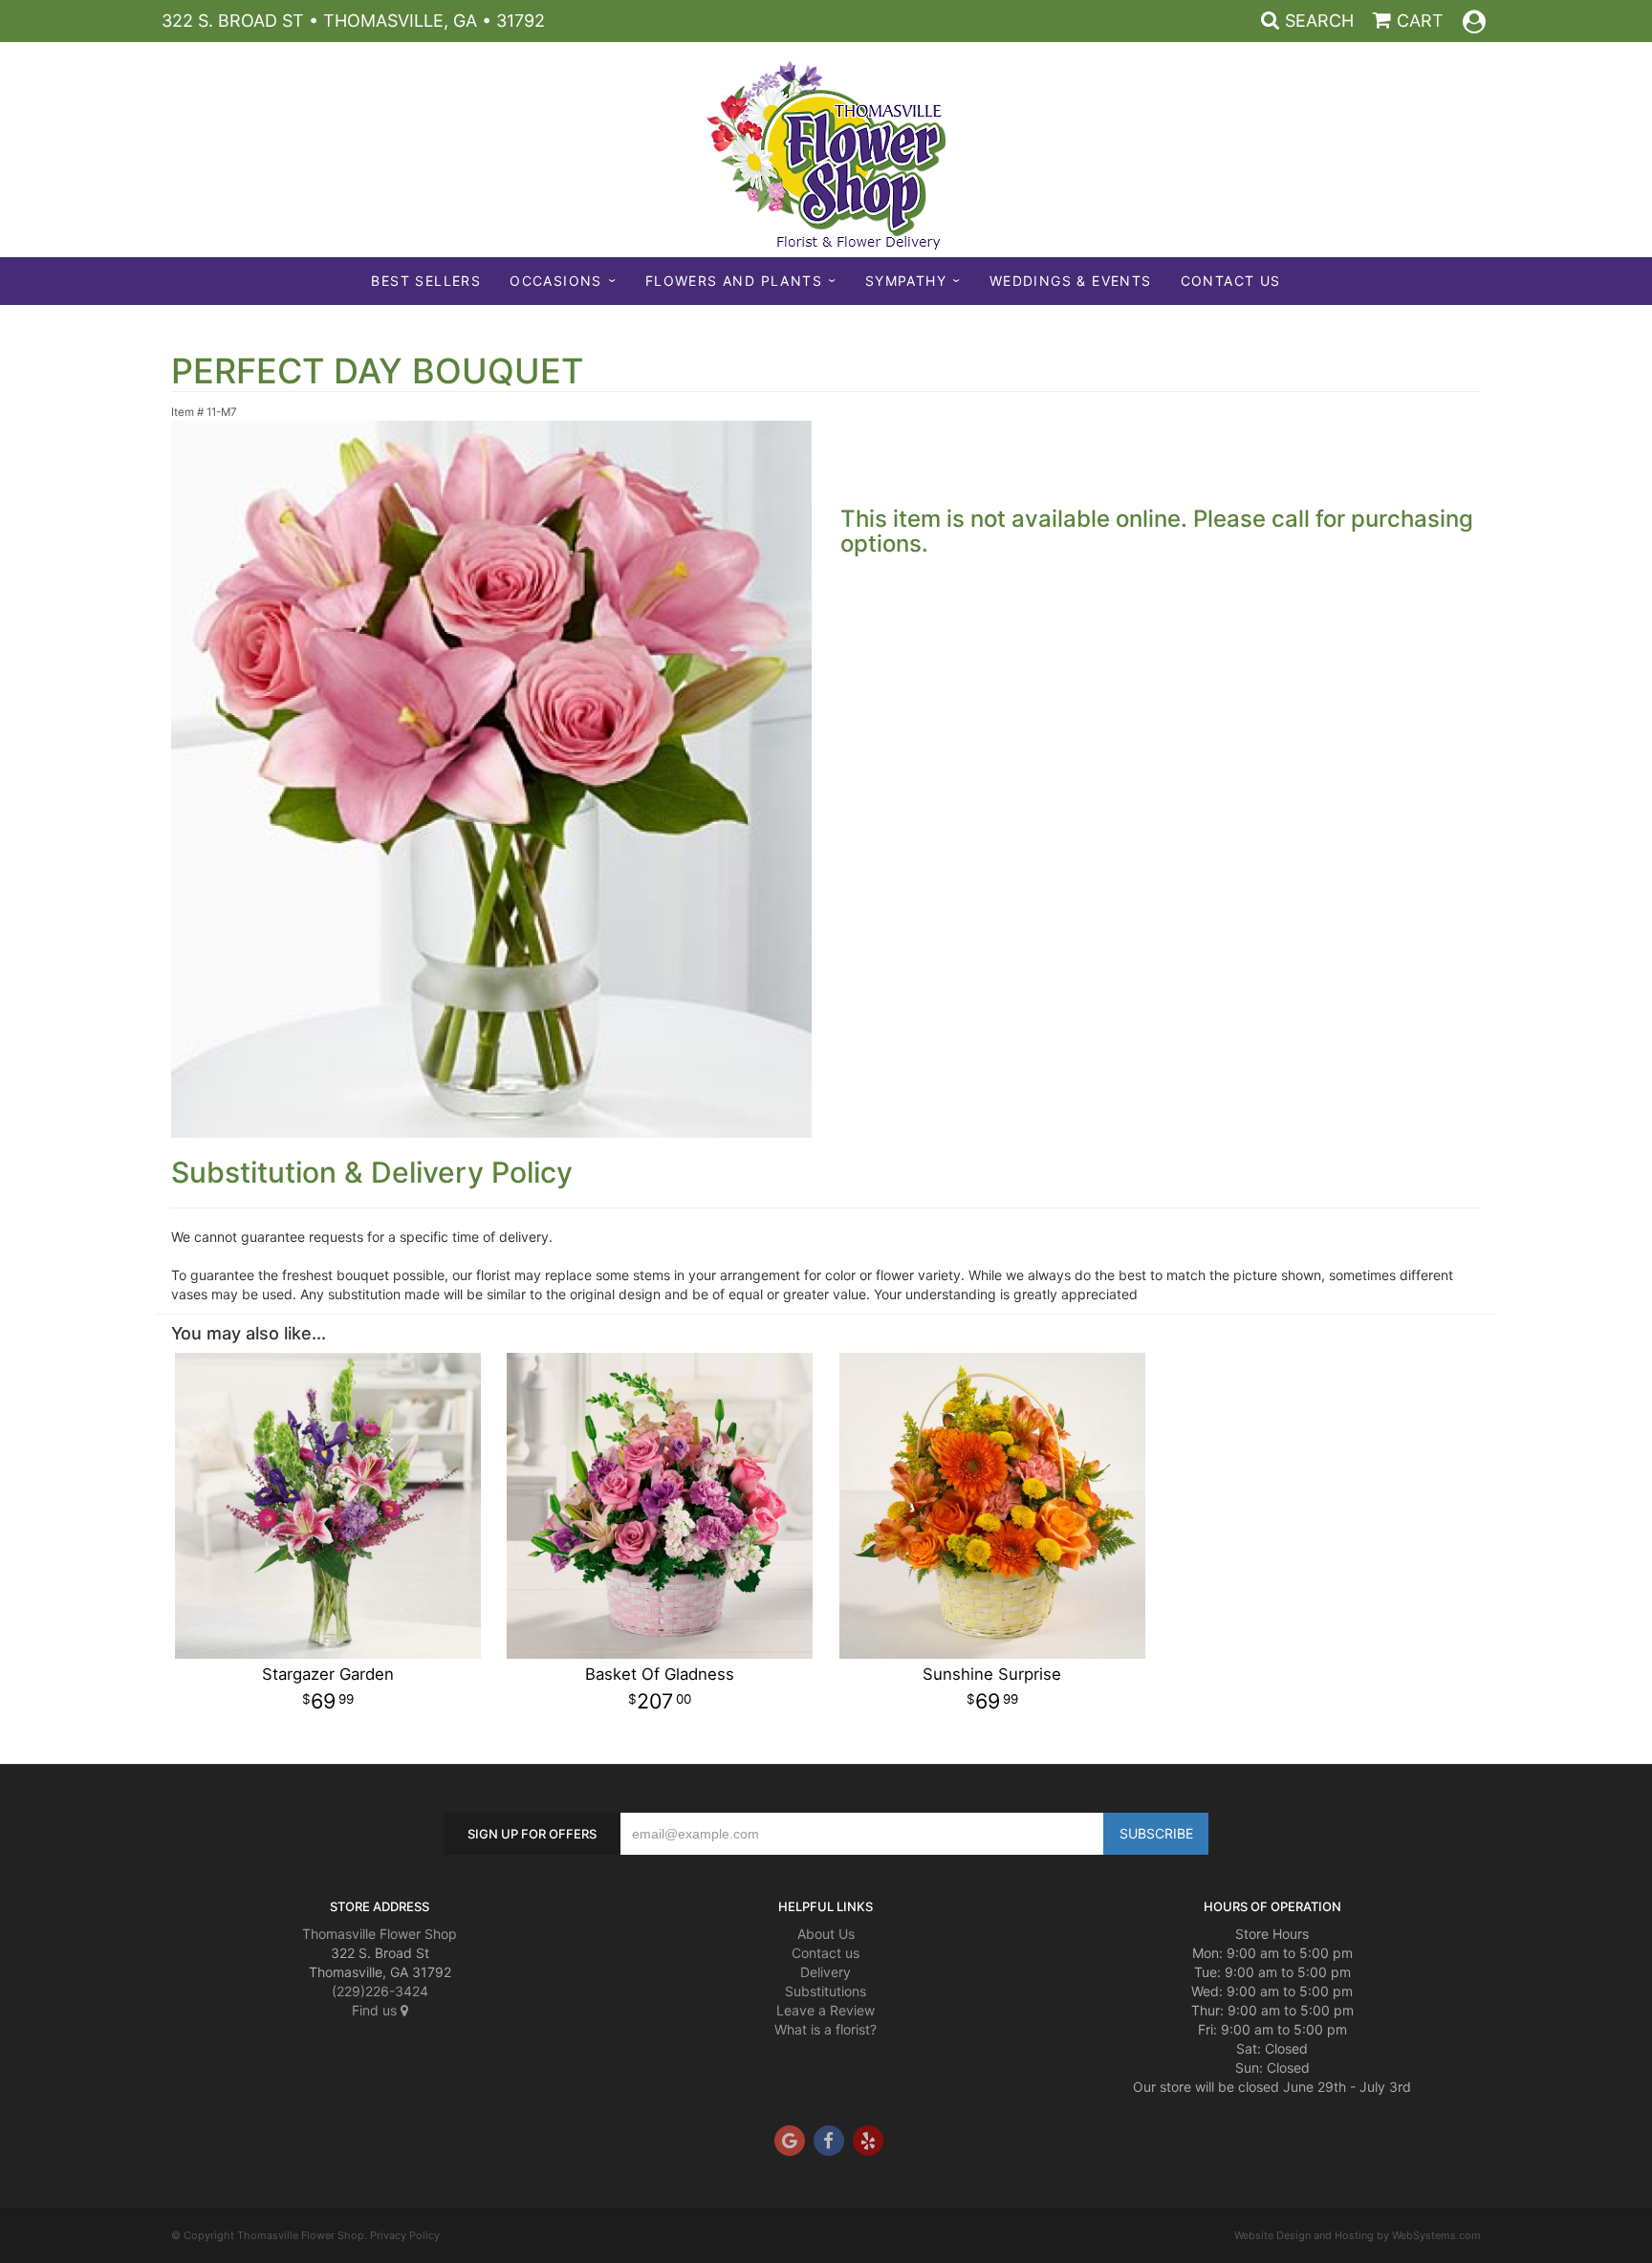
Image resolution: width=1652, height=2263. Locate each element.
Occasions (556, 281)
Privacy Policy (405, 2235)
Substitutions (826, 1991)
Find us (376, 2010)
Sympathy (906, 281)
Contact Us (1231, 281)
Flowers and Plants (734, 281)
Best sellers (426, 281)
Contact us (826, 1953)
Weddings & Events (1071, 281)
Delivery (826, 1972)
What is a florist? (826, 2029)
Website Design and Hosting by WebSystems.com (1358, 2235)
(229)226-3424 (380, 1991)
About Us (826, 1934)
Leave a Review (826, 2010)
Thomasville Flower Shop (380, 1934)
